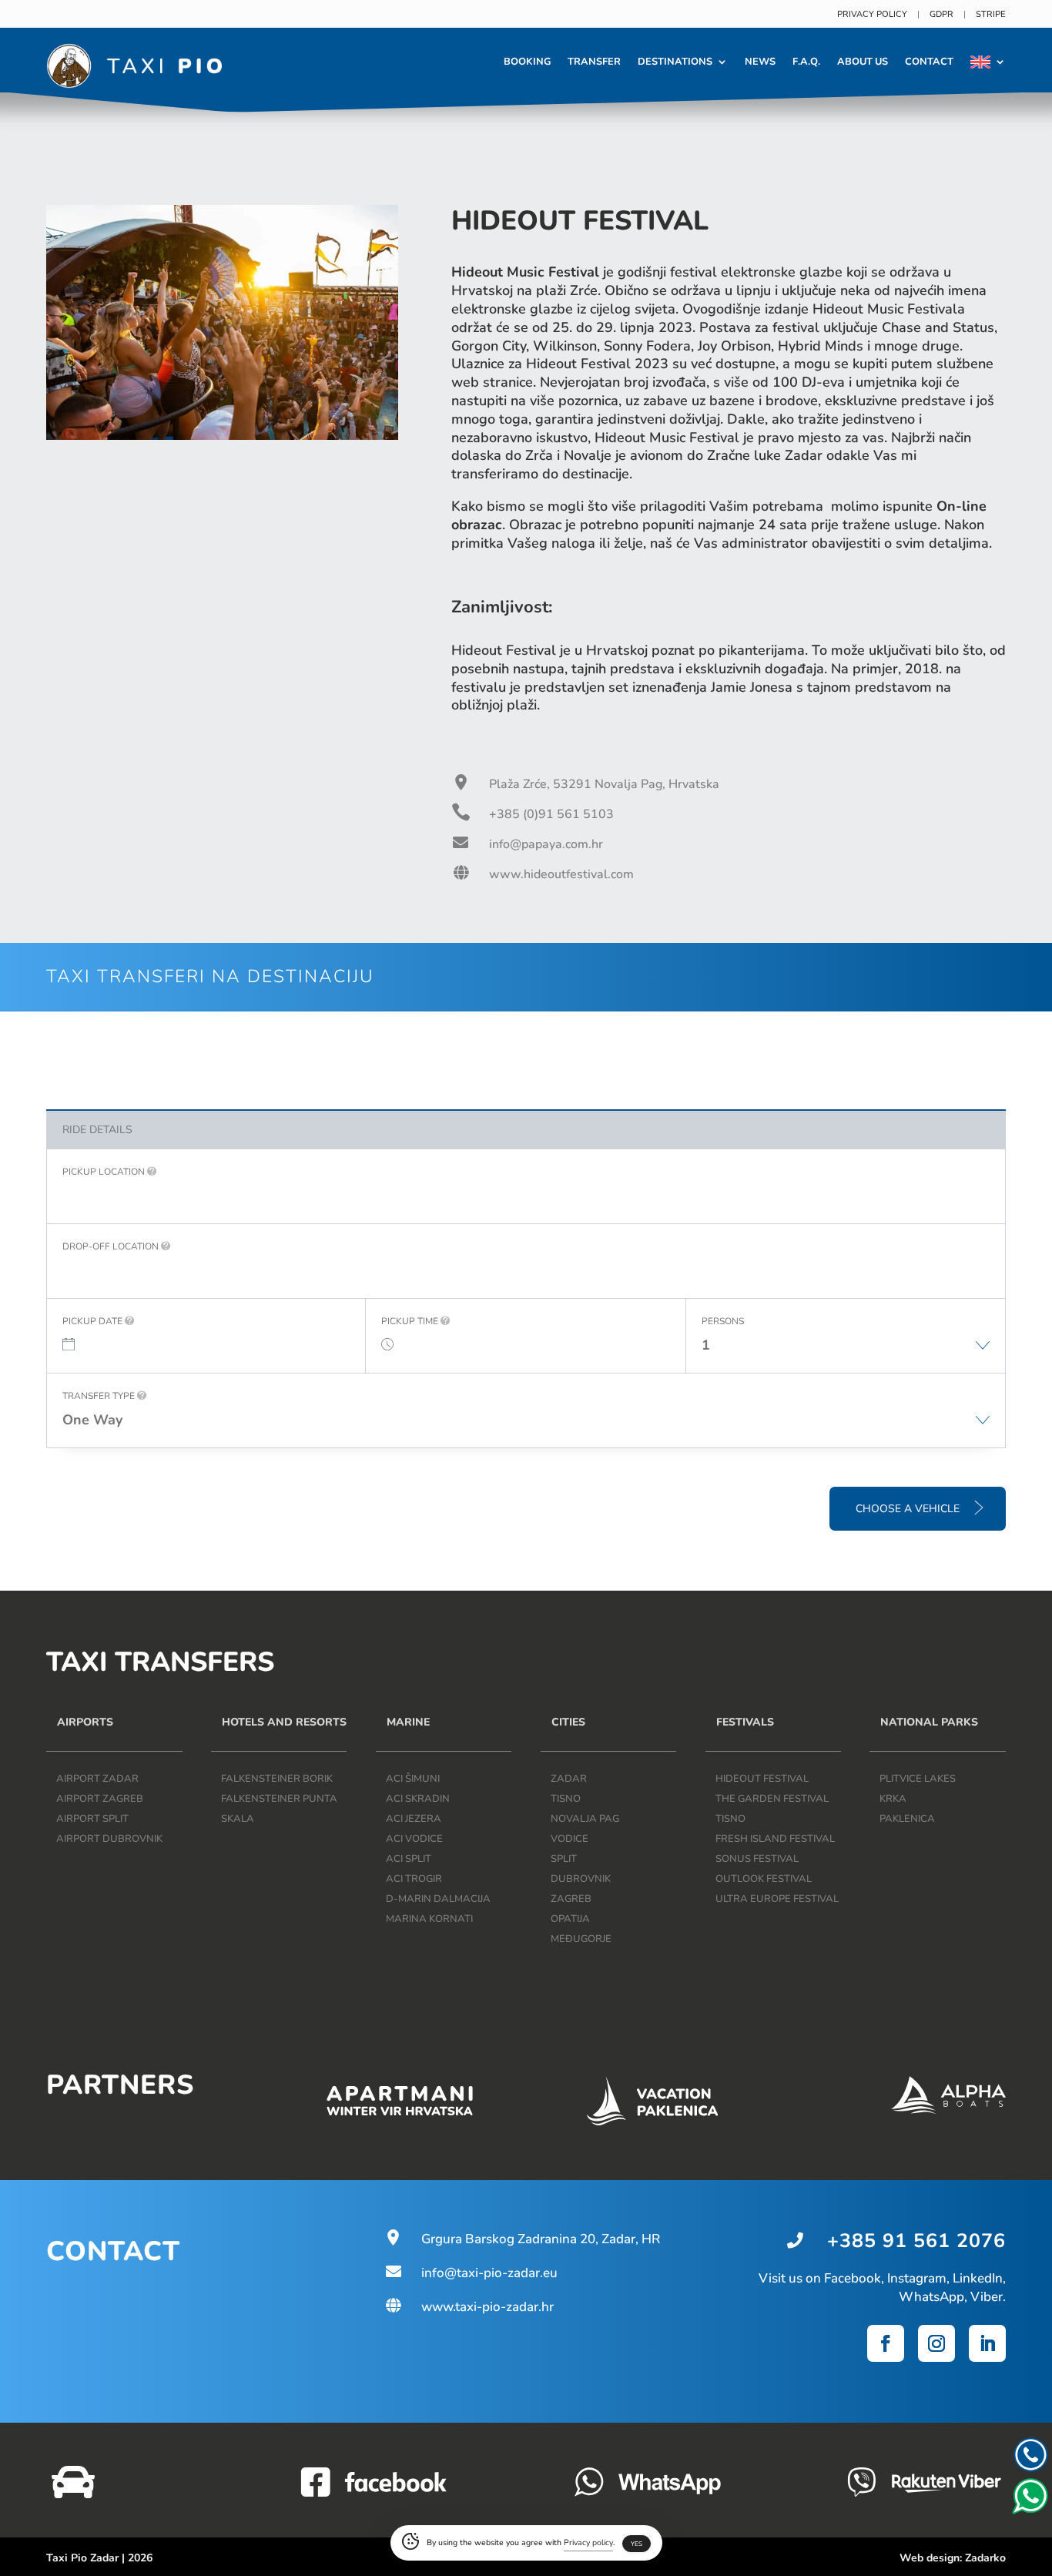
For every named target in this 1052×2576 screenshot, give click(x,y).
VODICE (570, 1839)
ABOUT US (863, 62)
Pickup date (94, 1321)
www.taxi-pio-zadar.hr (469, 2307)
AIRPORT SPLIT (92, 1819)
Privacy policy (872, 14)
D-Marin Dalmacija (438, 1899)
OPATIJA (570, 1919)
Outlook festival (764, 1879)
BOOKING (527, 62)
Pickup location (105, 1172)
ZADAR (569, 1779)
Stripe (991, 14)
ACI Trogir (414, 1879)
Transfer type (100, 1396)
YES (637, 2544)
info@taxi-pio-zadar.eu (471, 2273)
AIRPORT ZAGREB (100, 1799)
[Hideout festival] (222, 436)
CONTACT (929, 62)
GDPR (941, 14)
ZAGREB (571, 1899)
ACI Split (409, 1859)
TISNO (566, 1799)
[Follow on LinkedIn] (987, 2343)
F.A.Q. (806, 62)
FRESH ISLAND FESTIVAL (775, 1839)
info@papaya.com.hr (546, 844)
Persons (723, 1321)
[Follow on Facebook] (886, 2343)
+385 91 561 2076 (916, 2241)
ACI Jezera (414, 1819)
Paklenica (907, 1819)
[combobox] (846, 1353)
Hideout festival (762, 1779)
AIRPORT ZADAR (97, 1779)
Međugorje (581, 1939)
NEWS (760, 62)
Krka (893, 1799)
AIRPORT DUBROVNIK (109, 1839)
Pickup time (411, 1321)
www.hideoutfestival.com (561, 874)
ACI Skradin (418, 1799)
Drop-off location (112, 1246)
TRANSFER (594, 62)
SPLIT (564, 1859)
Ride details (97, 1130)
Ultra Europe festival (777, 1899)
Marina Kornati (429, 1919)
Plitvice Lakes (918, 1779)
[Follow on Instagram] (936, 2343)
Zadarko (985, 2558)
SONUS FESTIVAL (757, 1859)
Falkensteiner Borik (277, 1779)
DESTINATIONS (675, 62)
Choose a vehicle (909, 1509)
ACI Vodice (414, 1839)
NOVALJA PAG (585, 1819)
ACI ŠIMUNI (413, 1779)
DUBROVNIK (581, 1879)
